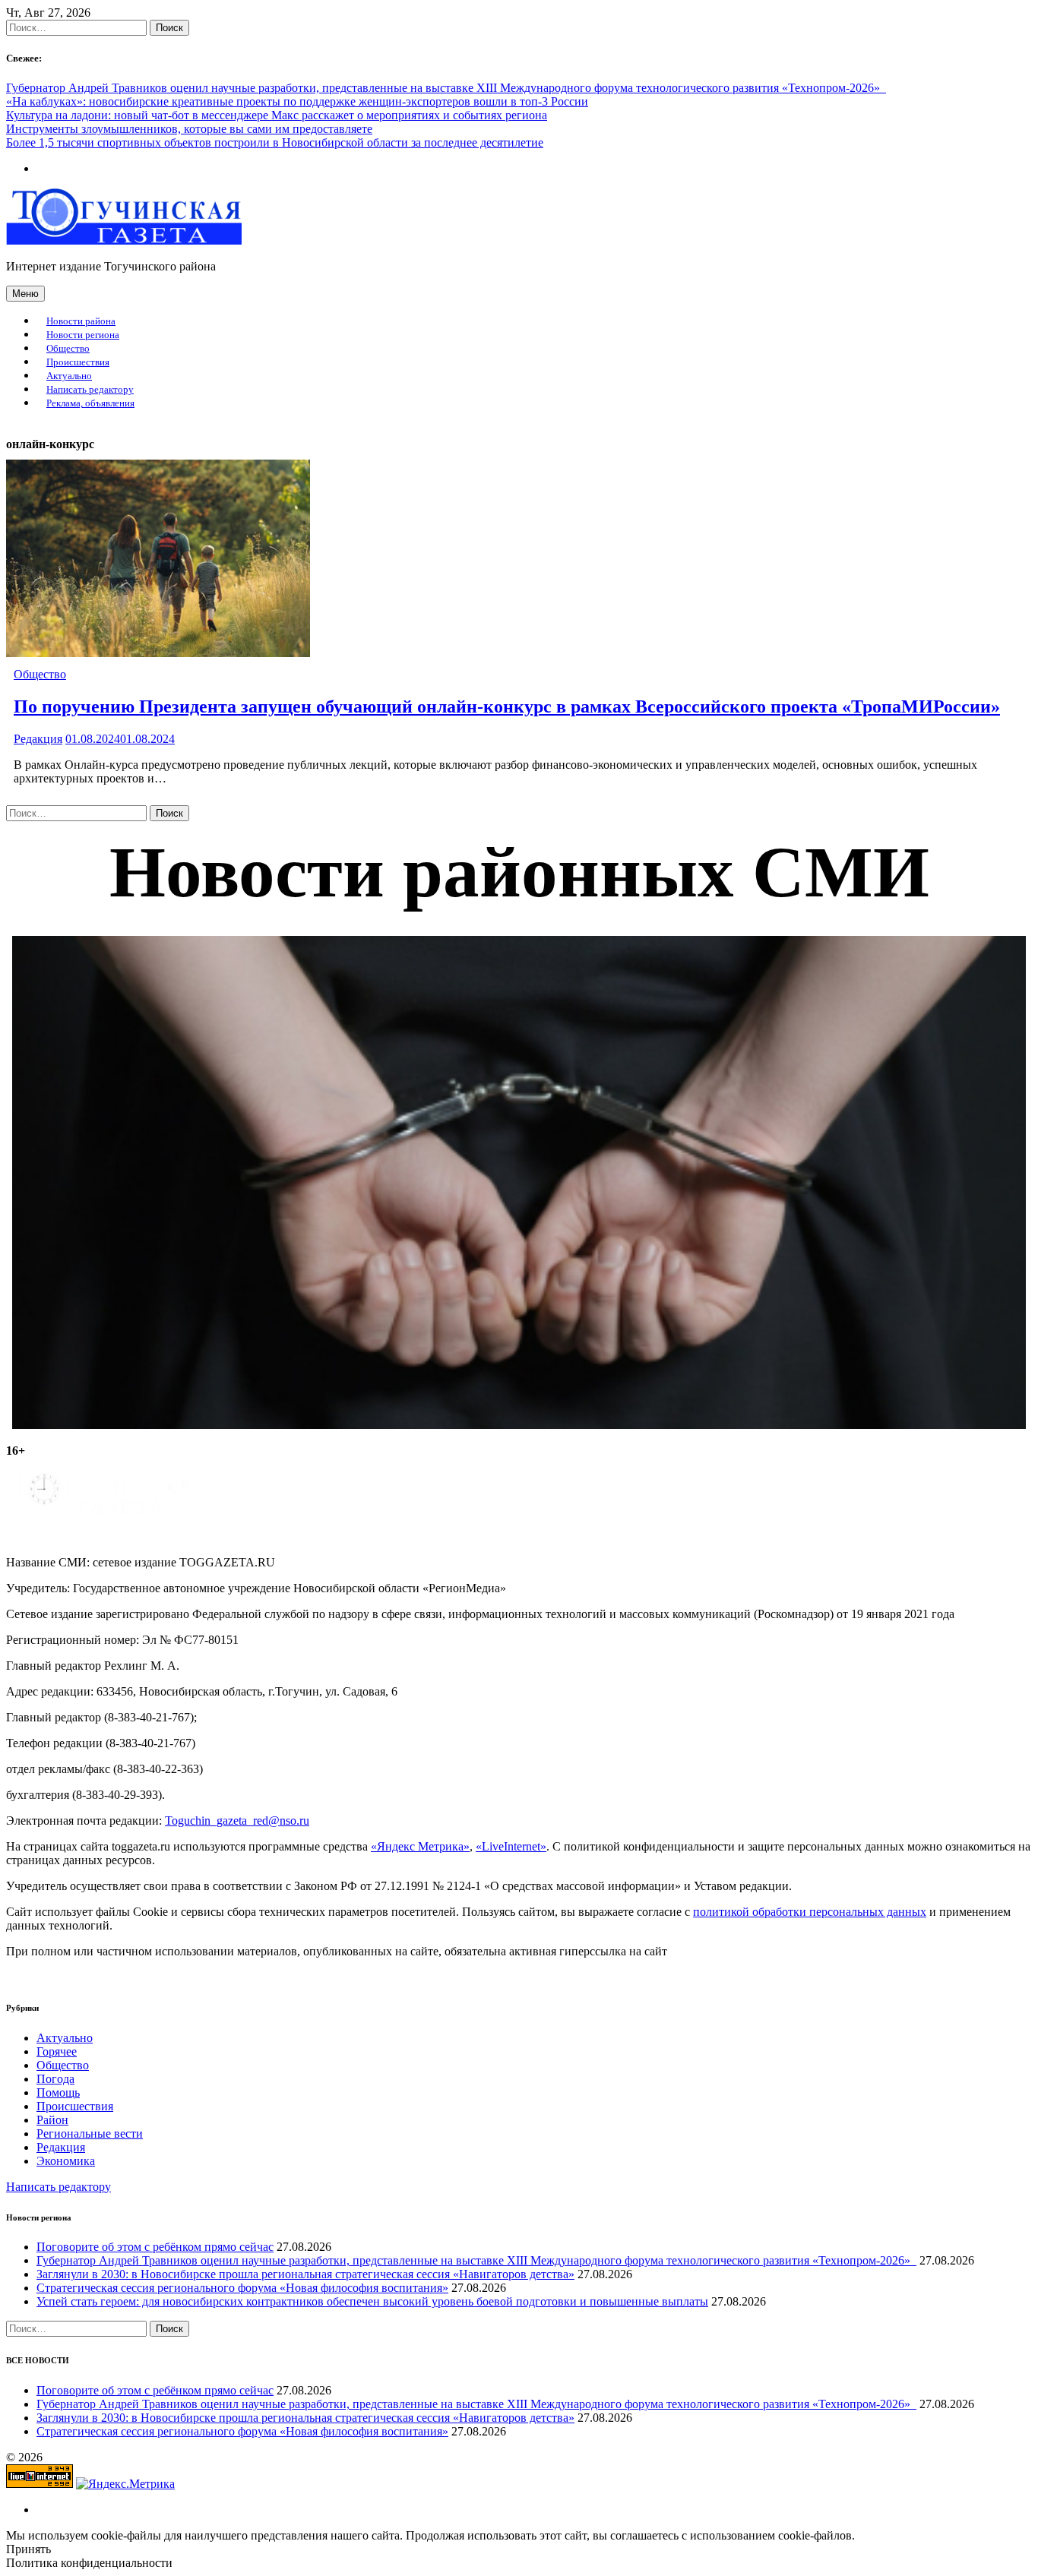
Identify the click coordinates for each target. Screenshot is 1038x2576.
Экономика (66, 2161)
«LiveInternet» (511, 1846)
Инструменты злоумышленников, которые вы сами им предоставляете (189, 129)
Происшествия (78, 362)
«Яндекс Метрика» (420, 1846)
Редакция (38, 739)
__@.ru (237, 1821)
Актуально (69, 376)
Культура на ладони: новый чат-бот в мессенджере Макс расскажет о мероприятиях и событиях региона (277, 115)
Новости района (81, 321)
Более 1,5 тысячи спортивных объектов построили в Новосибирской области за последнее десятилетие (275, 142)
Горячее (57, 2051)
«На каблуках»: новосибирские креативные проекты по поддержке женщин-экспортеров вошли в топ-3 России (297, 101)
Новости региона (83, 335)
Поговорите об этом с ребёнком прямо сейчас (155, 2247)
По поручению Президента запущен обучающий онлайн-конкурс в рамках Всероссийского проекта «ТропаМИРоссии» (507, 706)
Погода (55, 2079)
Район (52, 2120)
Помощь (58, 2092)
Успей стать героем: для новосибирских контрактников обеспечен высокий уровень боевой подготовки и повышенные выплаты (372, 2301)
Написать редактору (90, 390)
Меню (25, 294)
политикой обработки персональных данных (810, 1912)
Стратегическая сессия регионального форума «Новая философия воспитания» (242, 2288)
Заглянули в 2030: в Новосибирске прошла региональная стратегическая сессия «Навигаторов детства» (305, 2274)
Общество (68, 349)
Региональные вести (90, 2133)
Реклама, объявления (90, 403)
